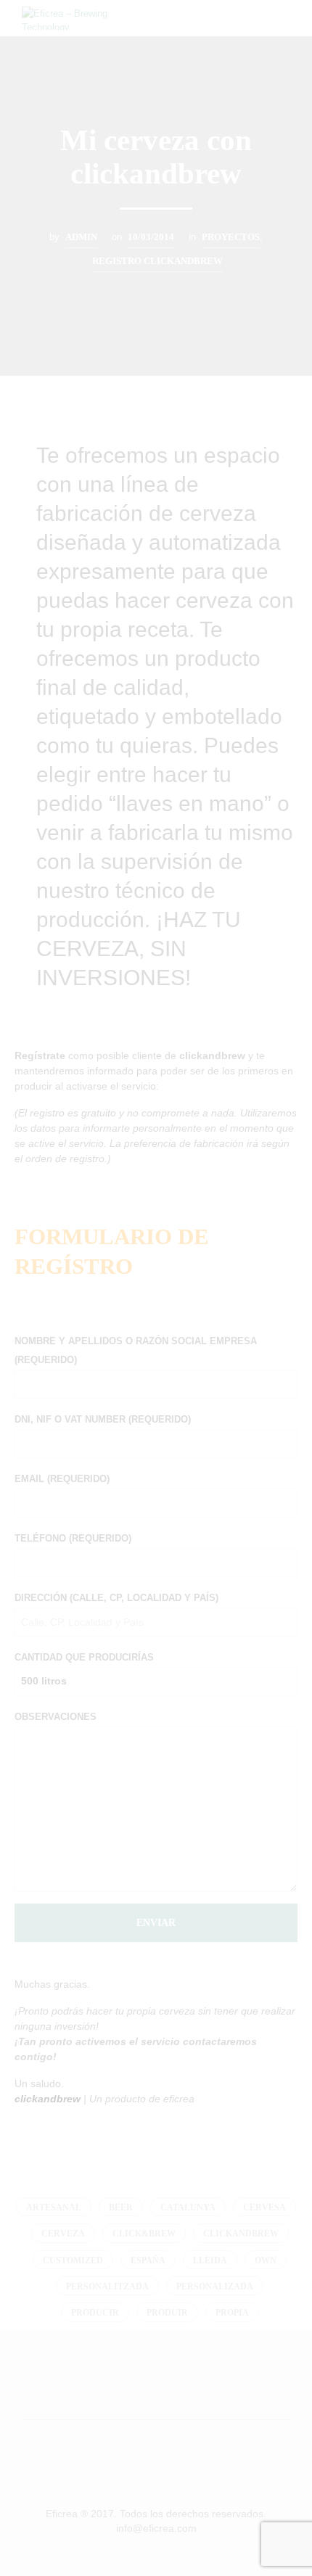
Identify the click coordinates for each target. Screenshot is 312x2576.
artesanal (54, 2207)
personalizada (215, 2287)
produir (167, 2313)
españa (148, 2260)
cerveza (63, 2234)
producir (95, 2313)
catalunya (188, 2207)
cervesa (264, 2207)
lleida (210, 2260)
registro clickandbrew (157, 261)
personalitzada (107, 2287)
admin (81, 237)
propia (232, 2313)
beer (121, 2207)
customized (73, 2260)
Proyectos (231, 237)
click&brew (144, 2234)
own (266, 2260)
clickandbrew (241, 2234)
